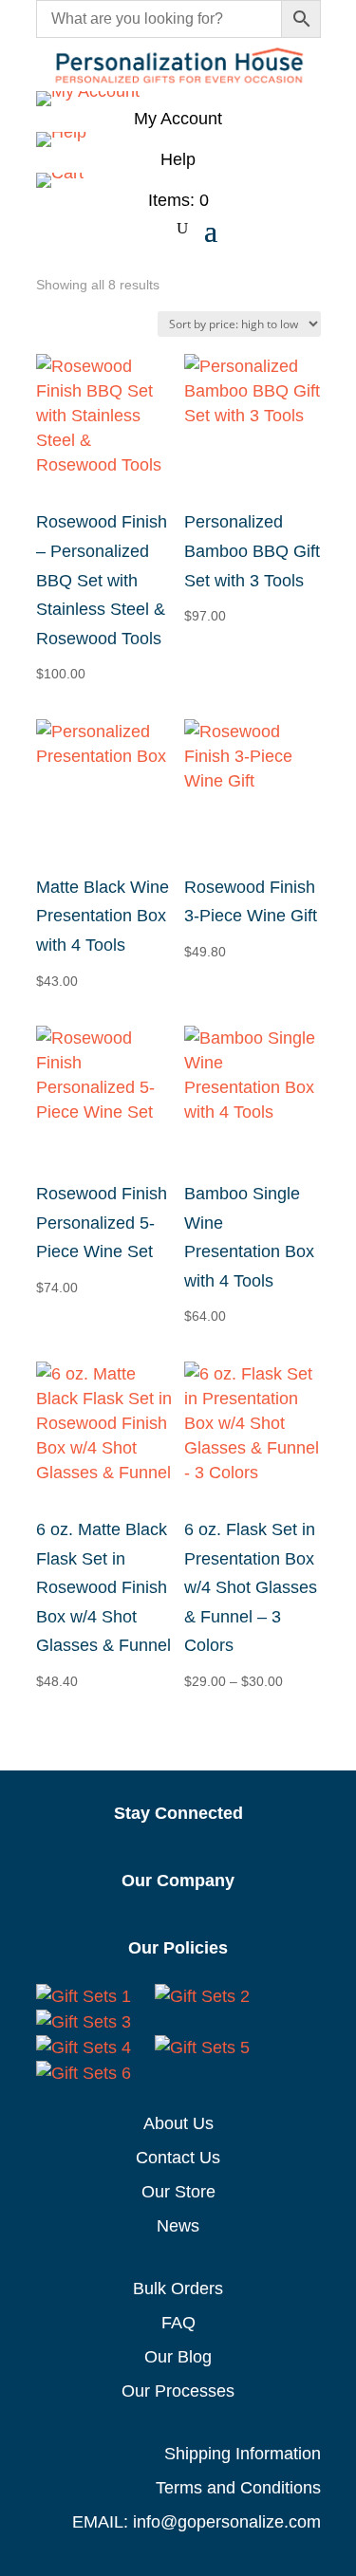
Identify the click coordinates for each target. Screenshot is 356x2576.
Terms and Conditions (238, 2488)
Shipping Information (243, 2454)
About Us (178, 2123)
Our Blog (178, 2357)
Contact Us (178, 2158)
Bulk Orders (178, 2289)
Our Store (178, 2192)
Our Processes (178, 2391)
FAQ (178, 2323)
